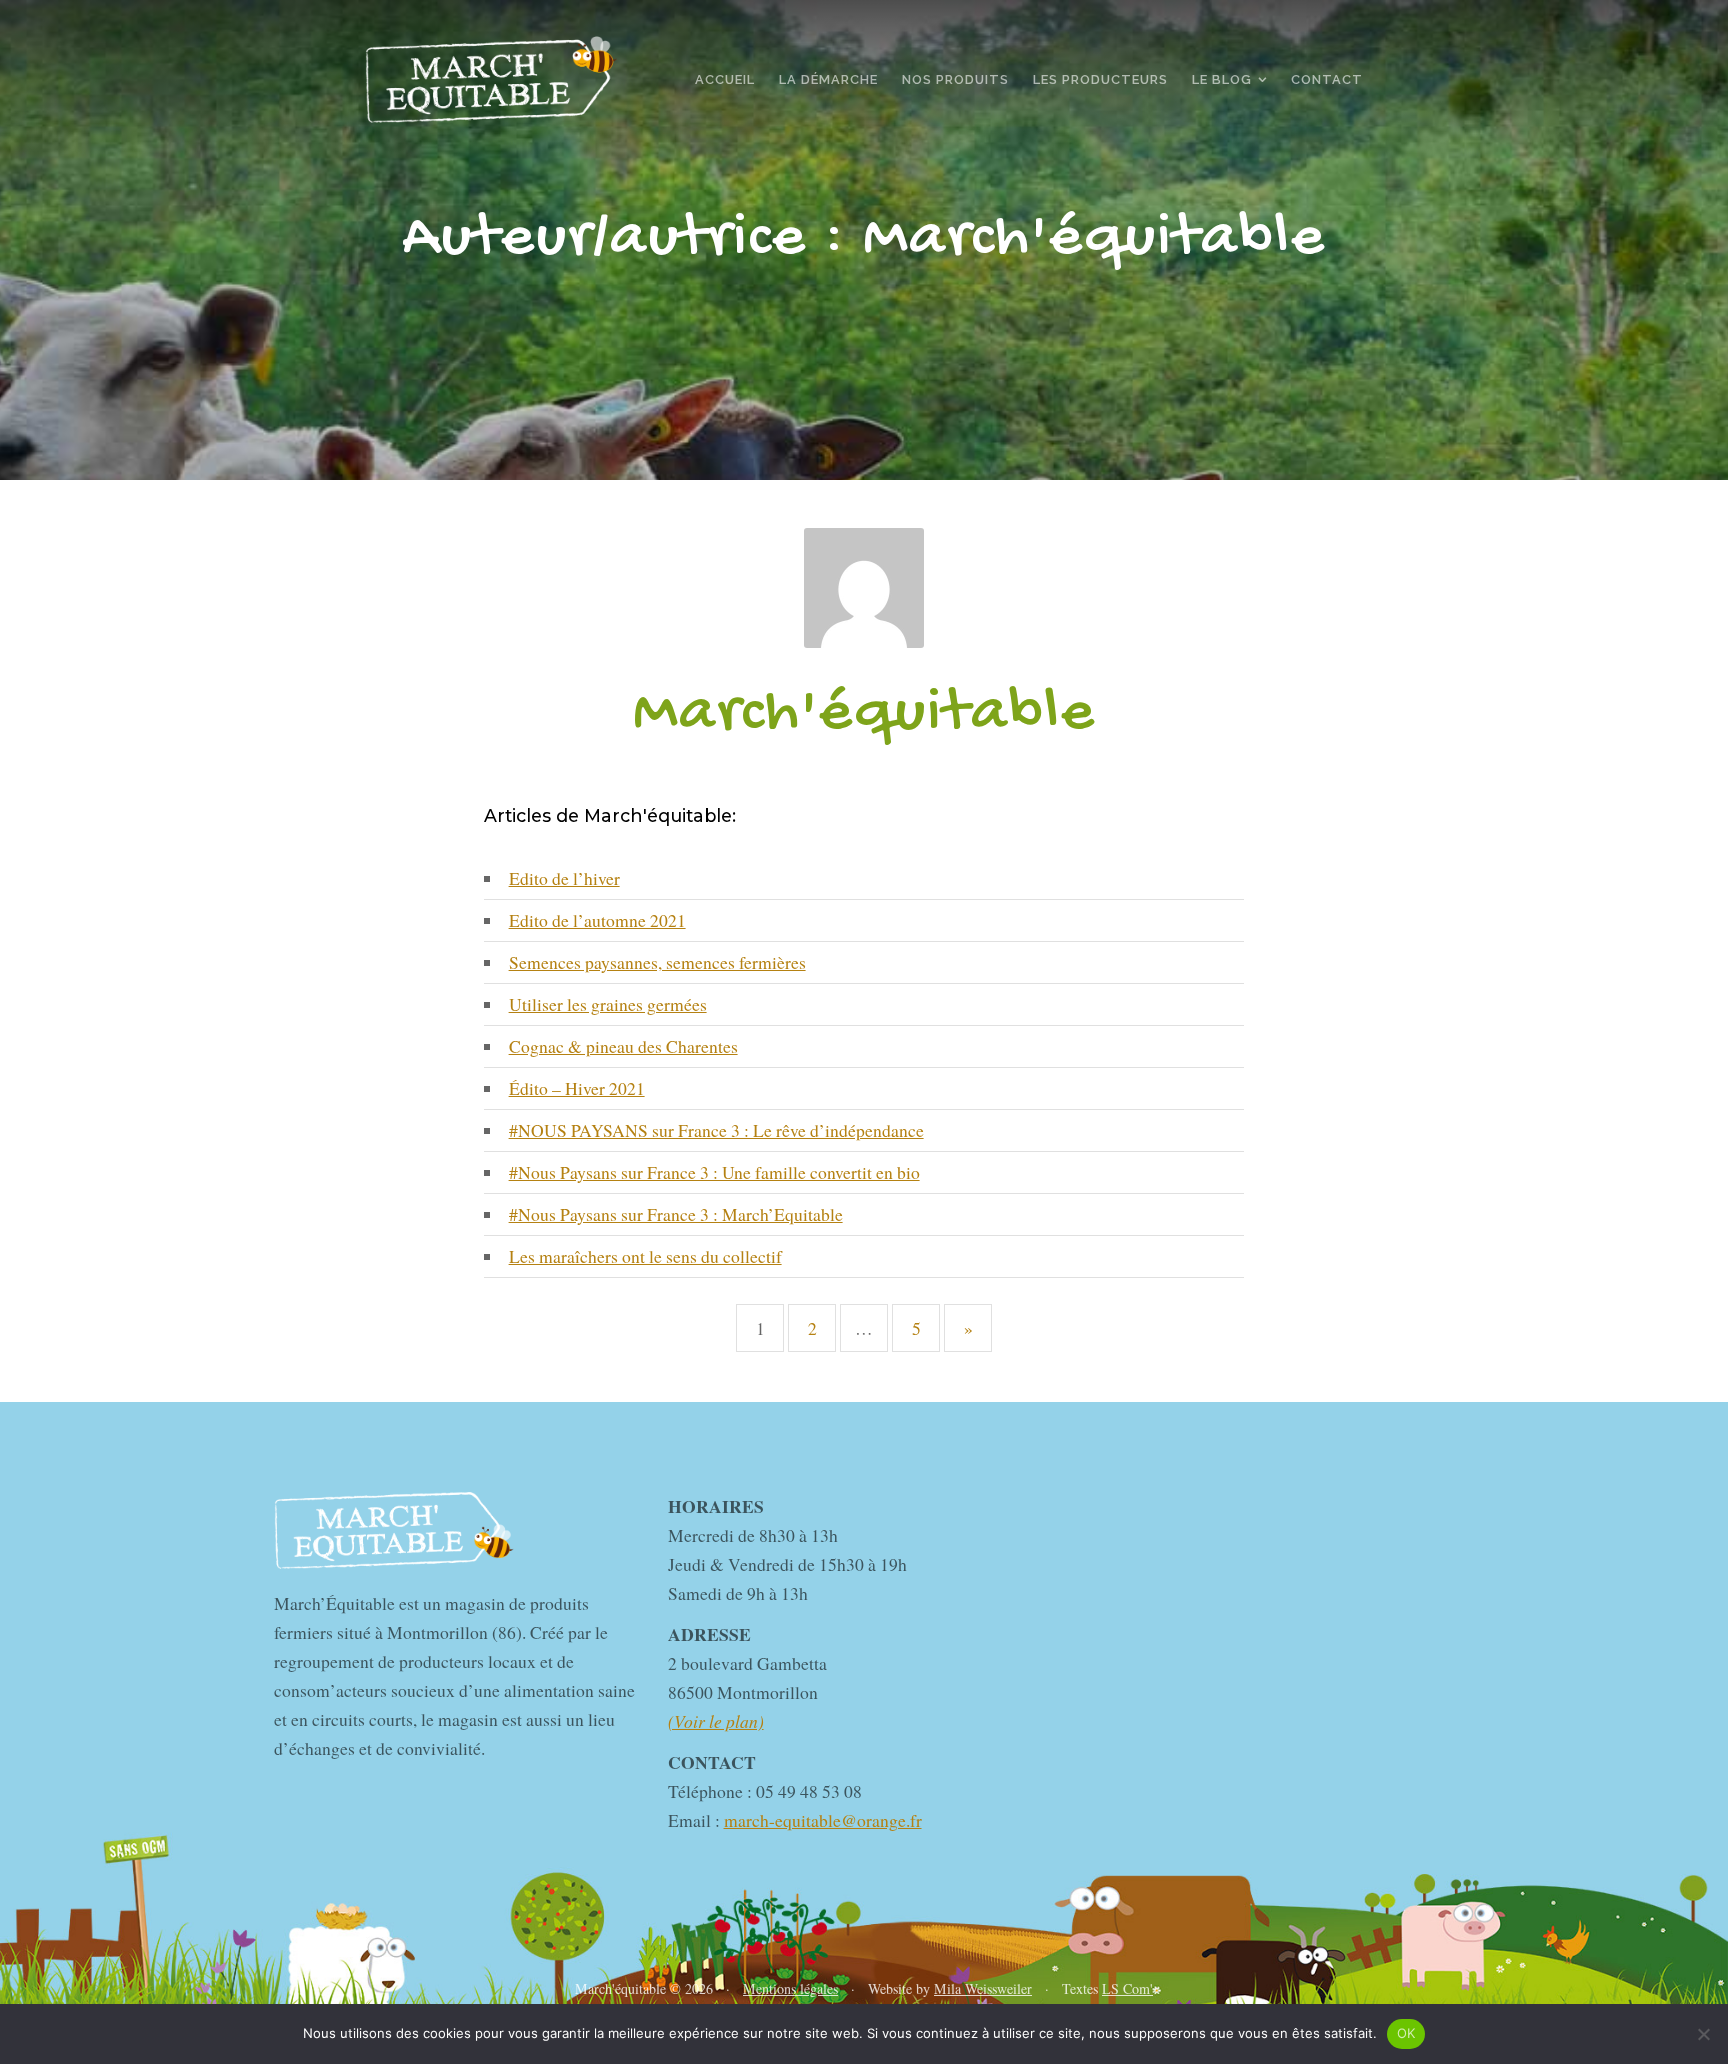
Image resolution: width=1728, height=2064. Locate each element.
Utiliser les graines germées (608, 1004)
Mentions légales (790, 1988)
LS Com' (1127, 1988)
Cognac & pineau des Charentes (623, 1046)
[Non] (1703, 2034)
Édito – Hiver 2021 (577, 1088)
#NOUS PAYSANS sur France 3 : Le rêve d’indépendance (716, 1130)
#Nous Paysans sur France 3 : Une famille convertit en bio (714, 1172)
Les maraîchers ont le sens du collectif (645, 1256)
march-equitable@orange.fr (823, 1820)
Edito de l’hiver (564, 878)
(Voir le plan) (716, 1721)
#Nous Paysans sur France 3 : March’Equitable (676, 1214)
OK (1406, 2033)
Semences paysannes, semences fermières (657, 962)
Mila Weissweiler (983, 1988)
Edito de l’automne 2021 (597, 920)
